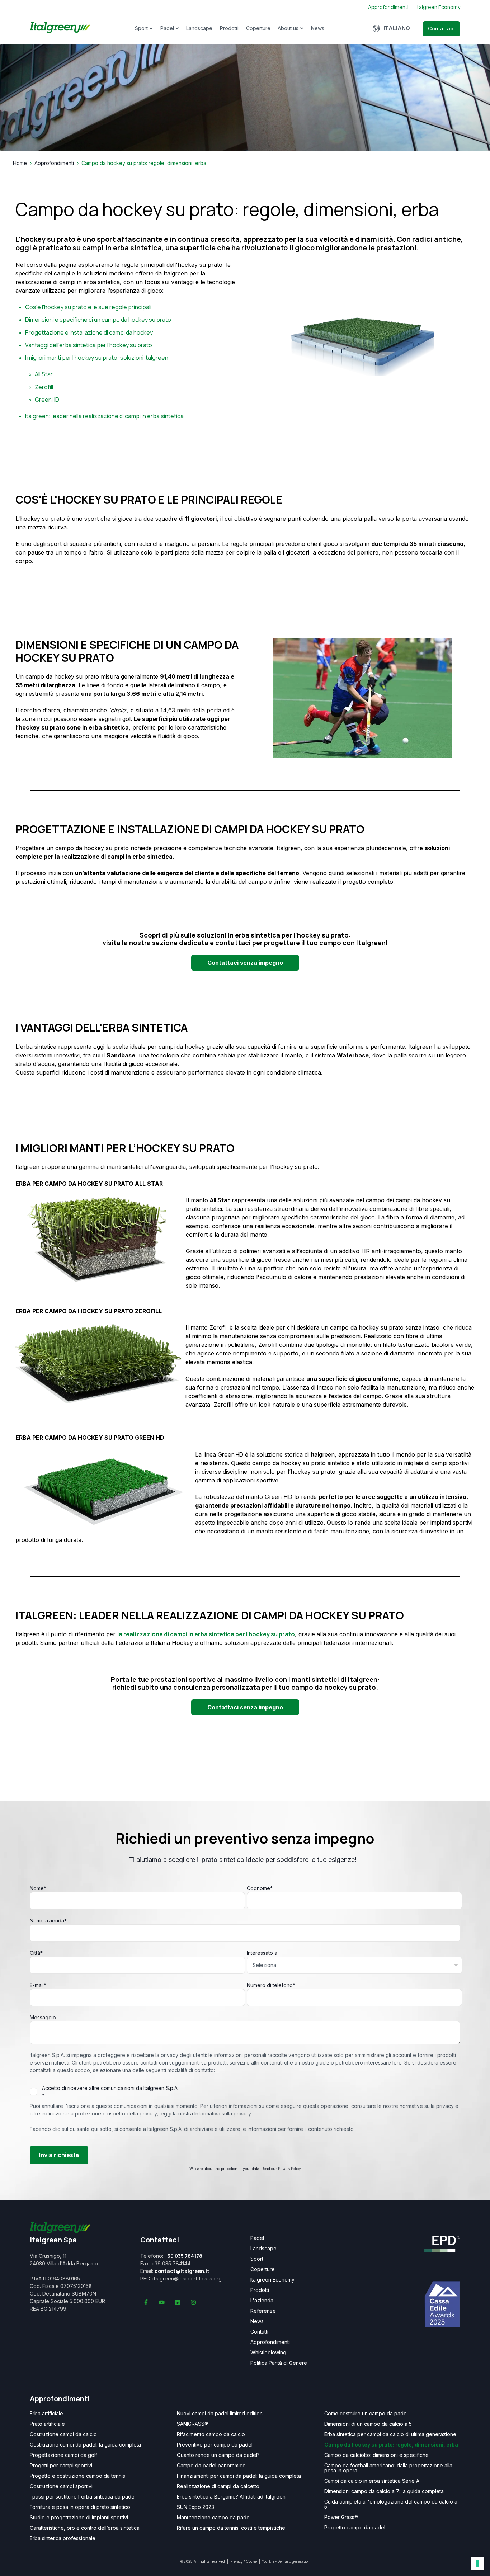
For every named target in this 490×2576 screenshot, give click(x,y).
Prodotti (229, 28)
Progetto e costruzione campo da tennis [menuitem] (77, 2476)
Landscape (199, 28)
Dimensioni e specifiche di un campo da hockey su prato (98, 320)
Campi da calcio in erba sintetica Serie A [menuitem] (372, 2481)
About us (288, 28)
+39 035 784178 (183, 2256)
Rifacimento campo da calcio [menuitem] (211, 2434)
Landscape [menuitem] (263, 2249)
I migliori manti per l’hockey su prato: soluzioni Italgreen (97, 358)
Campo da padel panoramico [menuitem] (211, 2466)
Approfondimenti (54, 163)
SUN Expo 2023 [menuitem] (195, 2507)
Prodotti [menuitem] (260, 2290)
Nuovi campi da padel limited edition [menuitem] (220, 2414)
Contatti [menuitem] (259, 2332)
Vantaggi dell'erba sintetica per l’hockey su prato (89, 345)
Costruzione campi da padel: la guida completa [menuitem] (85, 2445)
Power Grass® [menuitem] (341, 2517)
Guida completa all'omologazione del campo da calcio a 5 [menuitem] (391, 2504)
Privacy (236, 2561)
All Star (44, 374)
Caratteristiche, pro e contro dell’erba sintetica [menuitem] (85, 2528)
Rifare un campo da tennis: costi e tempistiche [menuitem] (231, 2528)
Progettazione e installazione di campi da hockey (89, 332)
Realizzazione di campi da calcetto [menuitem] (218, 2486)
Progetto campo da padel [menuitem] (355, 2528)
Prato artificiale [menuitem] (47, 2424)
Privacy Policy (289, 2169)
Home (20, 163)
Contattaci (441, 29)
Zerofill (44, 387)
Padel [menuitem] (257, 2238)
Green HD (230, 1454)
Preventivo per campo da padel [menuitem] (215, 2445)
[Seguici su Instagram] (193, 2302)
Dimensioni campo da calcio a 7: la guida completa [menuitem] (384, 2491)
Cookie (251, 2561)
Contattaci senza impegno (245, 963)
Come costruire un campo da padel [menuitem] (366, 2414)
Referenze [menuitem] (263, 2311)
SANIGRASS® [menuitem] (192, 2424)
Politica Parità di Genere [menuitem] (279, 2363)
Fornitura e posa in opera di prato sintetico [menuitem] (80, 2507)
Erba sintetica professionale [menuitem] (63, 2538)
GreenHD (47, 400)
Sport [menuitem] (257, 2259)
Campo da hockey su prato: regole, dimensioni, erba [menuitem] (391, 2445)
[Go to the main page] (60, 29)
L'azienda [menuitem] (262, 2301)
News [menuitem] (257, 2321)
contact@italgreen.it (182, 2271)
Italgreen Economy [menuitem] (272, 2280)
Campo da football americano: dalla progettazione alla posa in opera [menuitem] (388, 2468)
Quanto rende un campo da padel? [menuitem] (218, 2455)
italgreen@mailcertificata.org (187, 2278)
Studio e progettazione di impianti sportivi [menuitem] (79, 2518)
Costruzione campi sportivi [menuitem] (61, 2486)
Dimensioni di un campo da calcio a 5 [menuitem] (368, 2424)
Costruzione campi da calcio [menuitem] (63, 2434)
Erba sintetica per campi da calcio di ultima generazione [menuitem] (390, 2434)
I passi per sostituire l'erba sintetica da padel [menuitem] (83, 2497)
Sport (141, 28)
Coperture (258, 28)
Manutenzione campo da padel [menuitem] (214, 2518)
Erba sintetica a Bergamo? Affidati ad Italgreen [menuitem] (231, 2497)
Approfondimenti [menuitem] (270, 2342)
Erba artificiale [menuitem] (46, 2414)
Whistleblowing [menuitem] (268, 2353)
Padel (167, 28)
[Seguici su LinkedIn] (178, 2302)
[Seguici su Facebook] (146, 2302)
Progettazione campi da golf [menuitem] (63, 2455)
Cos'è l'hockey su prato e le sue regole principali (88, 307)
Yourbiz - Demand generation (286, 2561)
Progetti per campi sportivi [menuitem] (61, 2466)
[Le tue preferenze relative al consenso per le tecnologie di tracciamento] (477, 2563)
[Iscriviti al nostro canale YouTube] (162, 2302)
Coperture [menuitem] (263, 2269)
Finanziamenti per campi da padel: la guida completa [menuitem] (239, 2476)
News (318, 28)
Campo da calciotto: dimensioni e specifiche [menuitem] (376, 2455)
